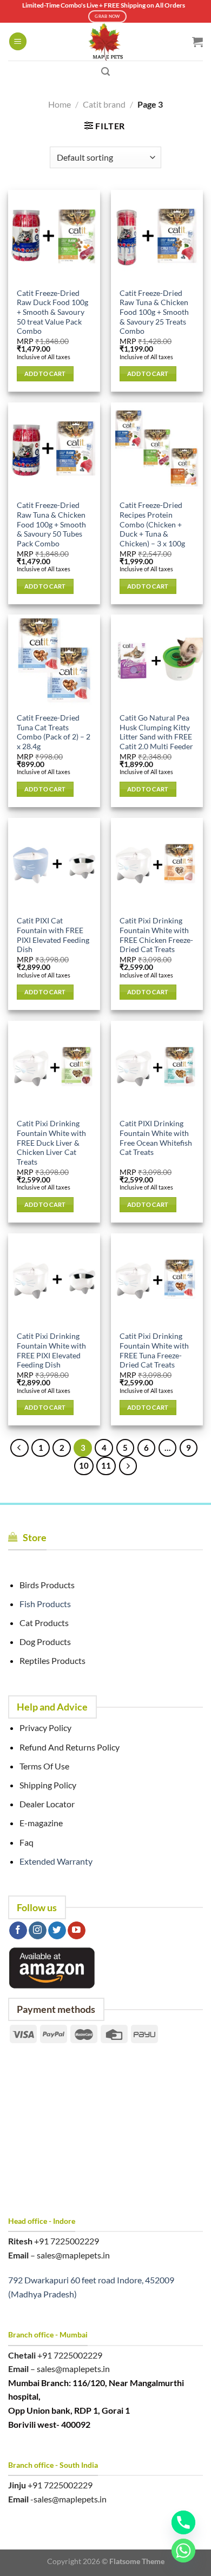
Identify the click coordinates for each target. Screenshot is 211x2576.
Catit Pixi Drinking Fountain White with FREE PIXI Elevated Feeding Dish (51, 1350)
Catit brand (104, 104)
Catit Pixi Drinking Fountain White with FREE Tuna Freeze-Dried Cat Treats (154, 1350)
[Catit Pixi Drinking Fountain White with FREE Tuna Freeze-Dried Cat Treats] (157, 1279)
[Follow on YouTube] (77, 1931)
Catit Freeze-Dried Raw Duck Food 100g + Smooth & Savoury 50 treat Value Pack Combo (52, 312)
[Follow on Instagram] (38, 1931)
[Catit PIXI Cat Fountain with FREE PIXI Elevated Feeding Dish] (54, 864)
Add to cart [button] (45, 374)
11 (106, 1465)
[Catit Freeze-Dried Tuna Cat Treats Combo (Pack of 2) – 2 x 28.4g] (54, 660)
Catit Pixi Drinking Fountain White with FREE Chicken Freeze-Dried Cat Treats (156, 935)
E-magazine (41, 1823)
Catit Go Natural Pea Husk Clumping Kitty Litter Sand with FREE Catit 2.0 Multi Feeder (156, 732)
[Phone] (183, 2522)
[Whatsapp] (183, 2551)
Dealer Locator (47, 1804)
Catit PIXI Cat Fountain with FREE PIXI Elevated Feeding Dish (53, 935)
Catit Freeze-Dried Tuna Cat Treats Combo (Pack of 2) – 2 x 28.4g (54, 732)
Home (60, 104)
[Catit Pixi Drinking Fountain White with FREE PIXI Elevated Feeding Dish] (54, 1279)
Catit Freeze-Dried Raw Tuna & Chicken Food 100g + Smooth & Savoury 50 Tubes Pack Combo (51, 524)
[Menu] (18, 41)
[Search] (105, 72)
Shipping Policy (48, 1785)
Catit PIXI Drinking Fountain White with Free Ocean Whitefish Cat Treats (156, 1138)
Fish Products (45, 1604)
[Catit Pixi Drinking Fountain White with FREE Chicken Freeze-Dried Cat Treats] (157, 864)
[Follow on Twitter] (57, 1931)
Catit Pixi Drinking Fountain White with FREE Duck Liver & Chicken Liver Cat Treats (51, 1143)
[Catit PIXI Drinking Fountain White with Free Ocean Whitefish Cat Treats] (157, 1067)
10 (84, 1465)
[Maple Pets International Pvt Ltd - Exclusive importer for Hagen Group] (105, 42)
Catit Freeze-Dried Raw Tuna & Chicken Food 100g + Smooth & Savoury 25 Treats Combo (154, 312)
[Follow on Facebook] (18, 1931)
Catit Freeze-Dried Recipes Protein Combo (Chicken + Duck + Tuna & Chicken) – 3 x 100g (152, 524)
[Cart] (197, 42)
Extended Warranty (56, 1861)
